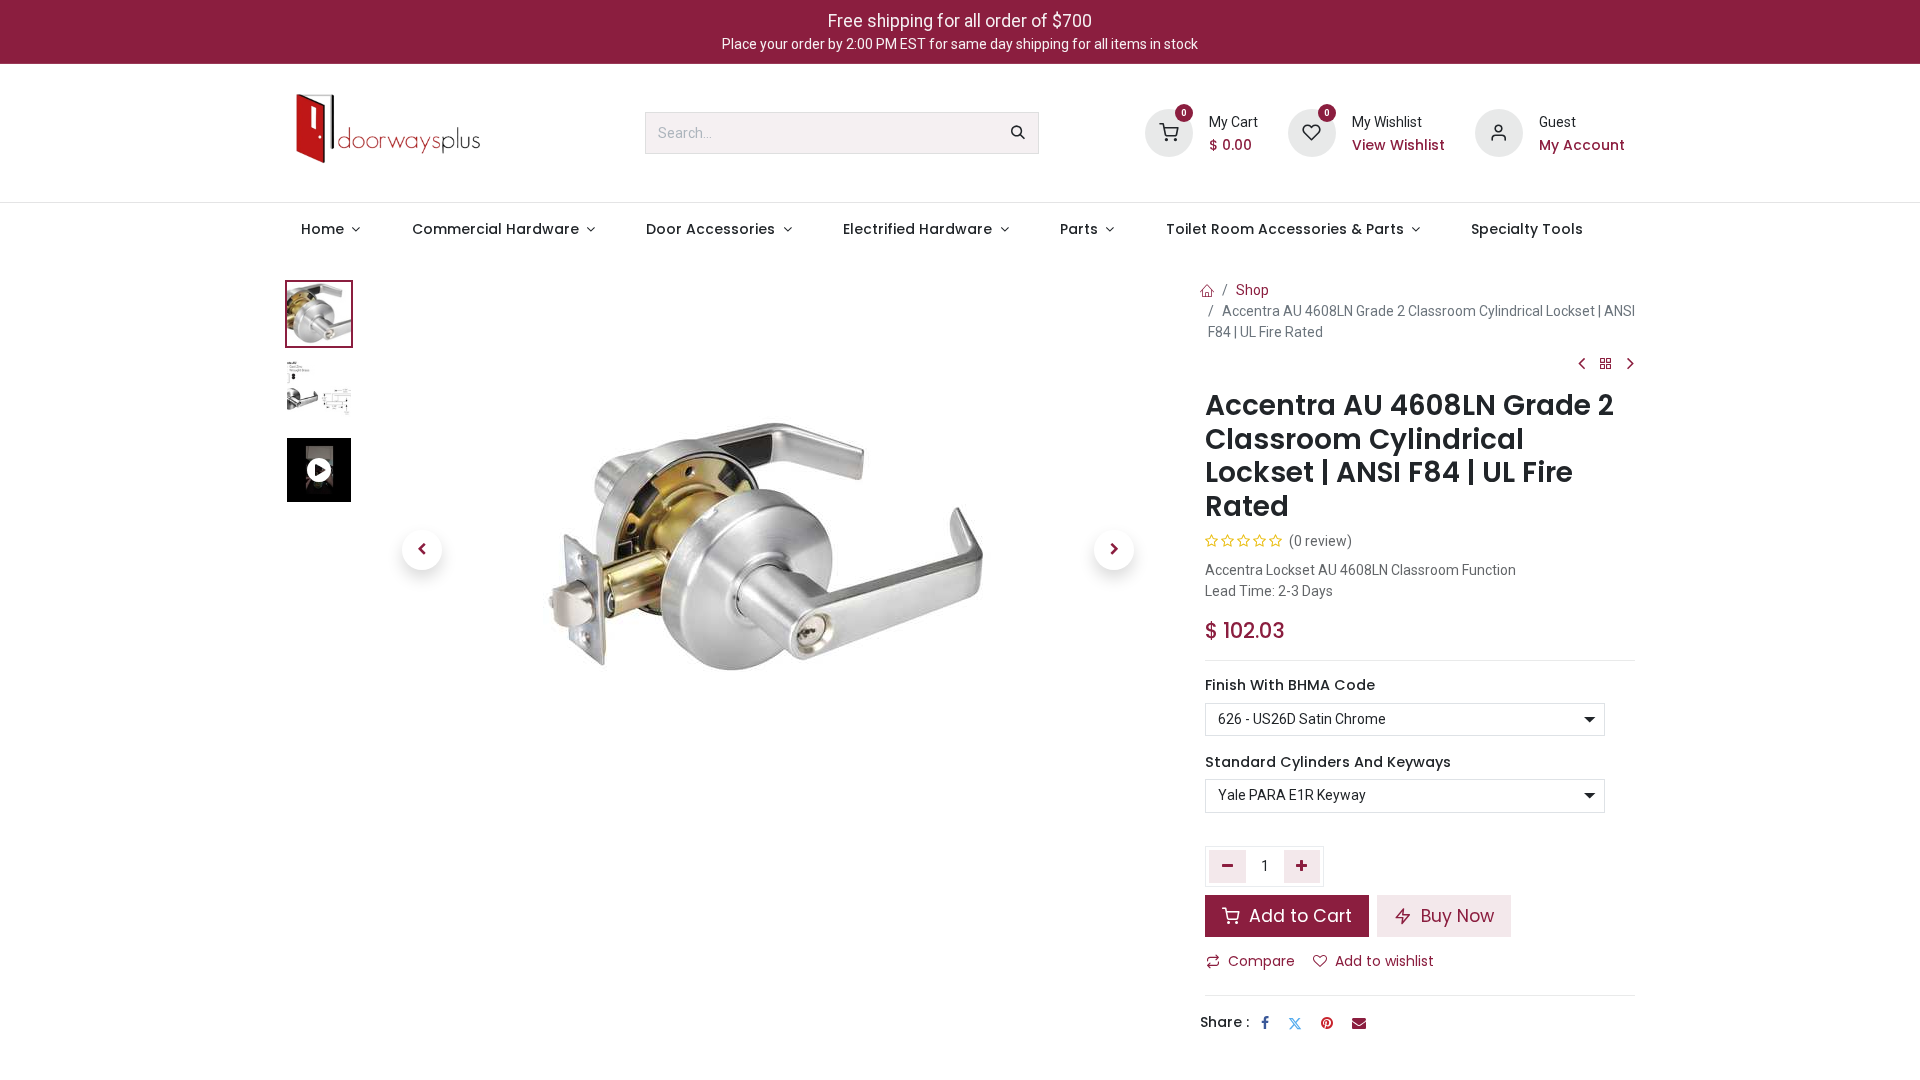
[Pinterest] (1327, 1023)
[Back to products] (1606, 364)
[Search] (1018, 133)
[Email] (1359, 1023)
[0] (1169, 132)
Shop (1252, 290)
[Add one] (1302, 866)
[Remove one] (1227, 866)
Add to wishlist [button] (1384, 961)
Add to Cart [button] (1298, 916)
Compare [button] (1261, 961)
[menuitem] (330, 229)
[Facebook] (1265, 1023)
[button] (422, 550)
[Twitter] (1295, 1023)
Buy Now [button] (1455, 916)
